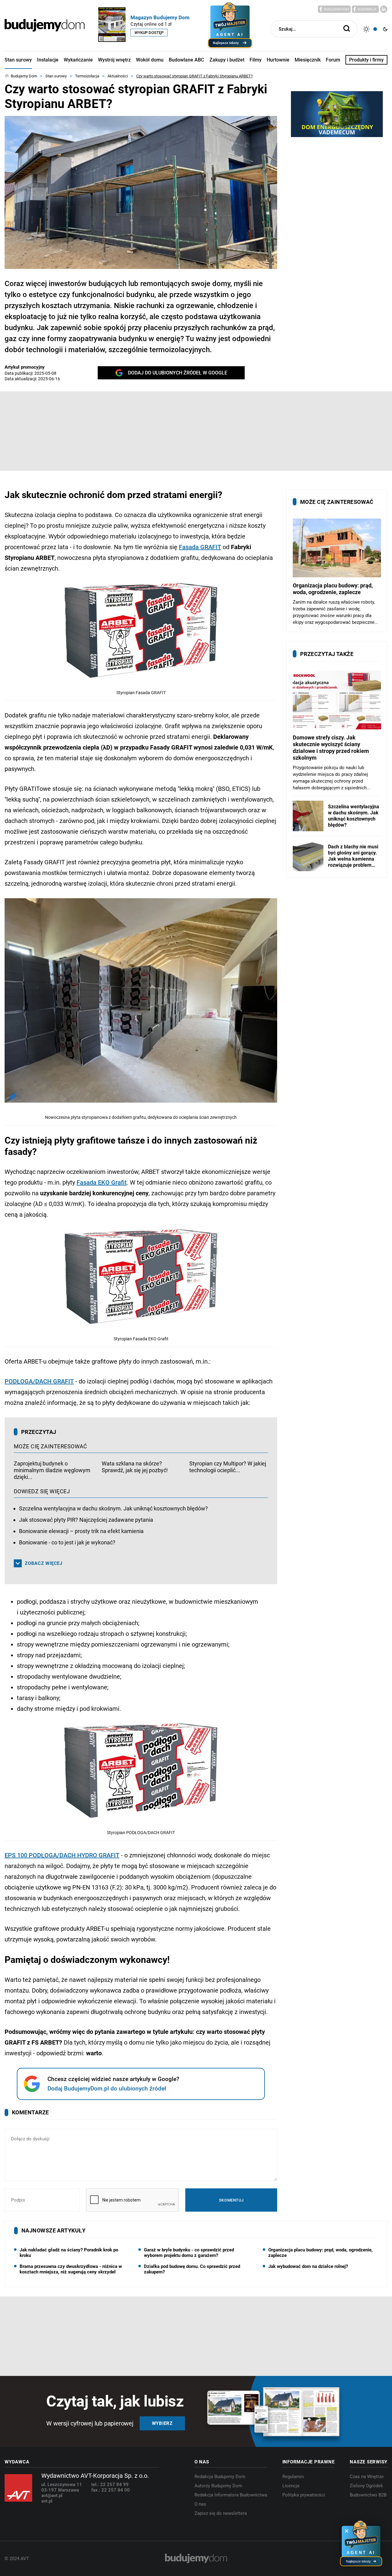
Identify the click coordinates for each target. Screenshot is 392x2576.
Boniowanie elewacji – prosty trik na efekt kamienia (81, 1531)
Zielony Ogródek (366, 2486)
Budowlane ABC (186, 60)
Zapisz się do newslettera (221, 2513)
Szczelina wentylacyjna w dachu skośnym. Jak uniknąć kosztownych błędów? (113, 1508)
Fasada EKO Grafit (102, 1182)
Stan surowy (18, 60)
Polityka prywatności (304, 2495)
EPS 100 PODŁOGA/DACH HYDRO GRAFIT (62, 1855)
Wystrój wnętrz (114, 60)
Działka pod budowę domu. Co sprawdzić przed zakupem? (192, 2269)
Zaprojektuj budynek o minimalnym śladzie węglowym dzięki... (52, 1470)
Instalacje (48, 60)
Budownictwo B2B (368, 2495)
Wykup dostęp (149, 33)
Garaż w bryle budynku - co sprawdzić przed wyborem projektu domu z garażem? (189, 2253)
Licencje (291, 2486)
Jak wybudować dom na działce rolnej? (308, 2266)
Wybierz (162, 2423)
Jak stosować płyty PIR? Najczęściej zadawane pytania (86, 1520)
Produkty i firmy (366, 60)
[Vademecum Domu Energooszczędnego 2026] (337, 114)
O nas (200, 2504)
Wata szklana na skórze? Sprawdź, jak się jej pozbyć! (135, 1467)
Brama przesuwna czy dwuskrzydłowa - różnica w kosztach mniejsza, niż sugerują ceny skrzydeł (71, 2269)
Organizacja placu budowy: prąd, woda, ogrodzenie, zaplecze (320, 2253)
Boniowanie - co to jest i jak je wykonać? (67, 1542)
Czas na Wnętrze (367, 2477)
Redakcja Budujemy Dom (220, 2477)
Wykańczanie (78, 60)
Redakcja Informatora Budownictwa (231, 2495)
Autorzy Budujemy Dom (218, 2486)
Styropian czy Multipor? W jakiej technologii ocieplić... (228, 1467)
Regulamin (293, 2477)
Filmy (256, 60)
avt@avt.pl (52, 2496)
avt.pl (47, 2501)
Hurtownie (278, 60)
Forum (333, 60)
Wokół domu (150, 60)
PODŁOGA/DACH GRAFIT (39, 1381)
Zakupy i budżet (227, 60)
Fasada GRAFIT (200, 547)
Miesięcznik (308, 60)
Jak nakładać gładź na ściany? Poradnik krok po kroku (69, 2253)
